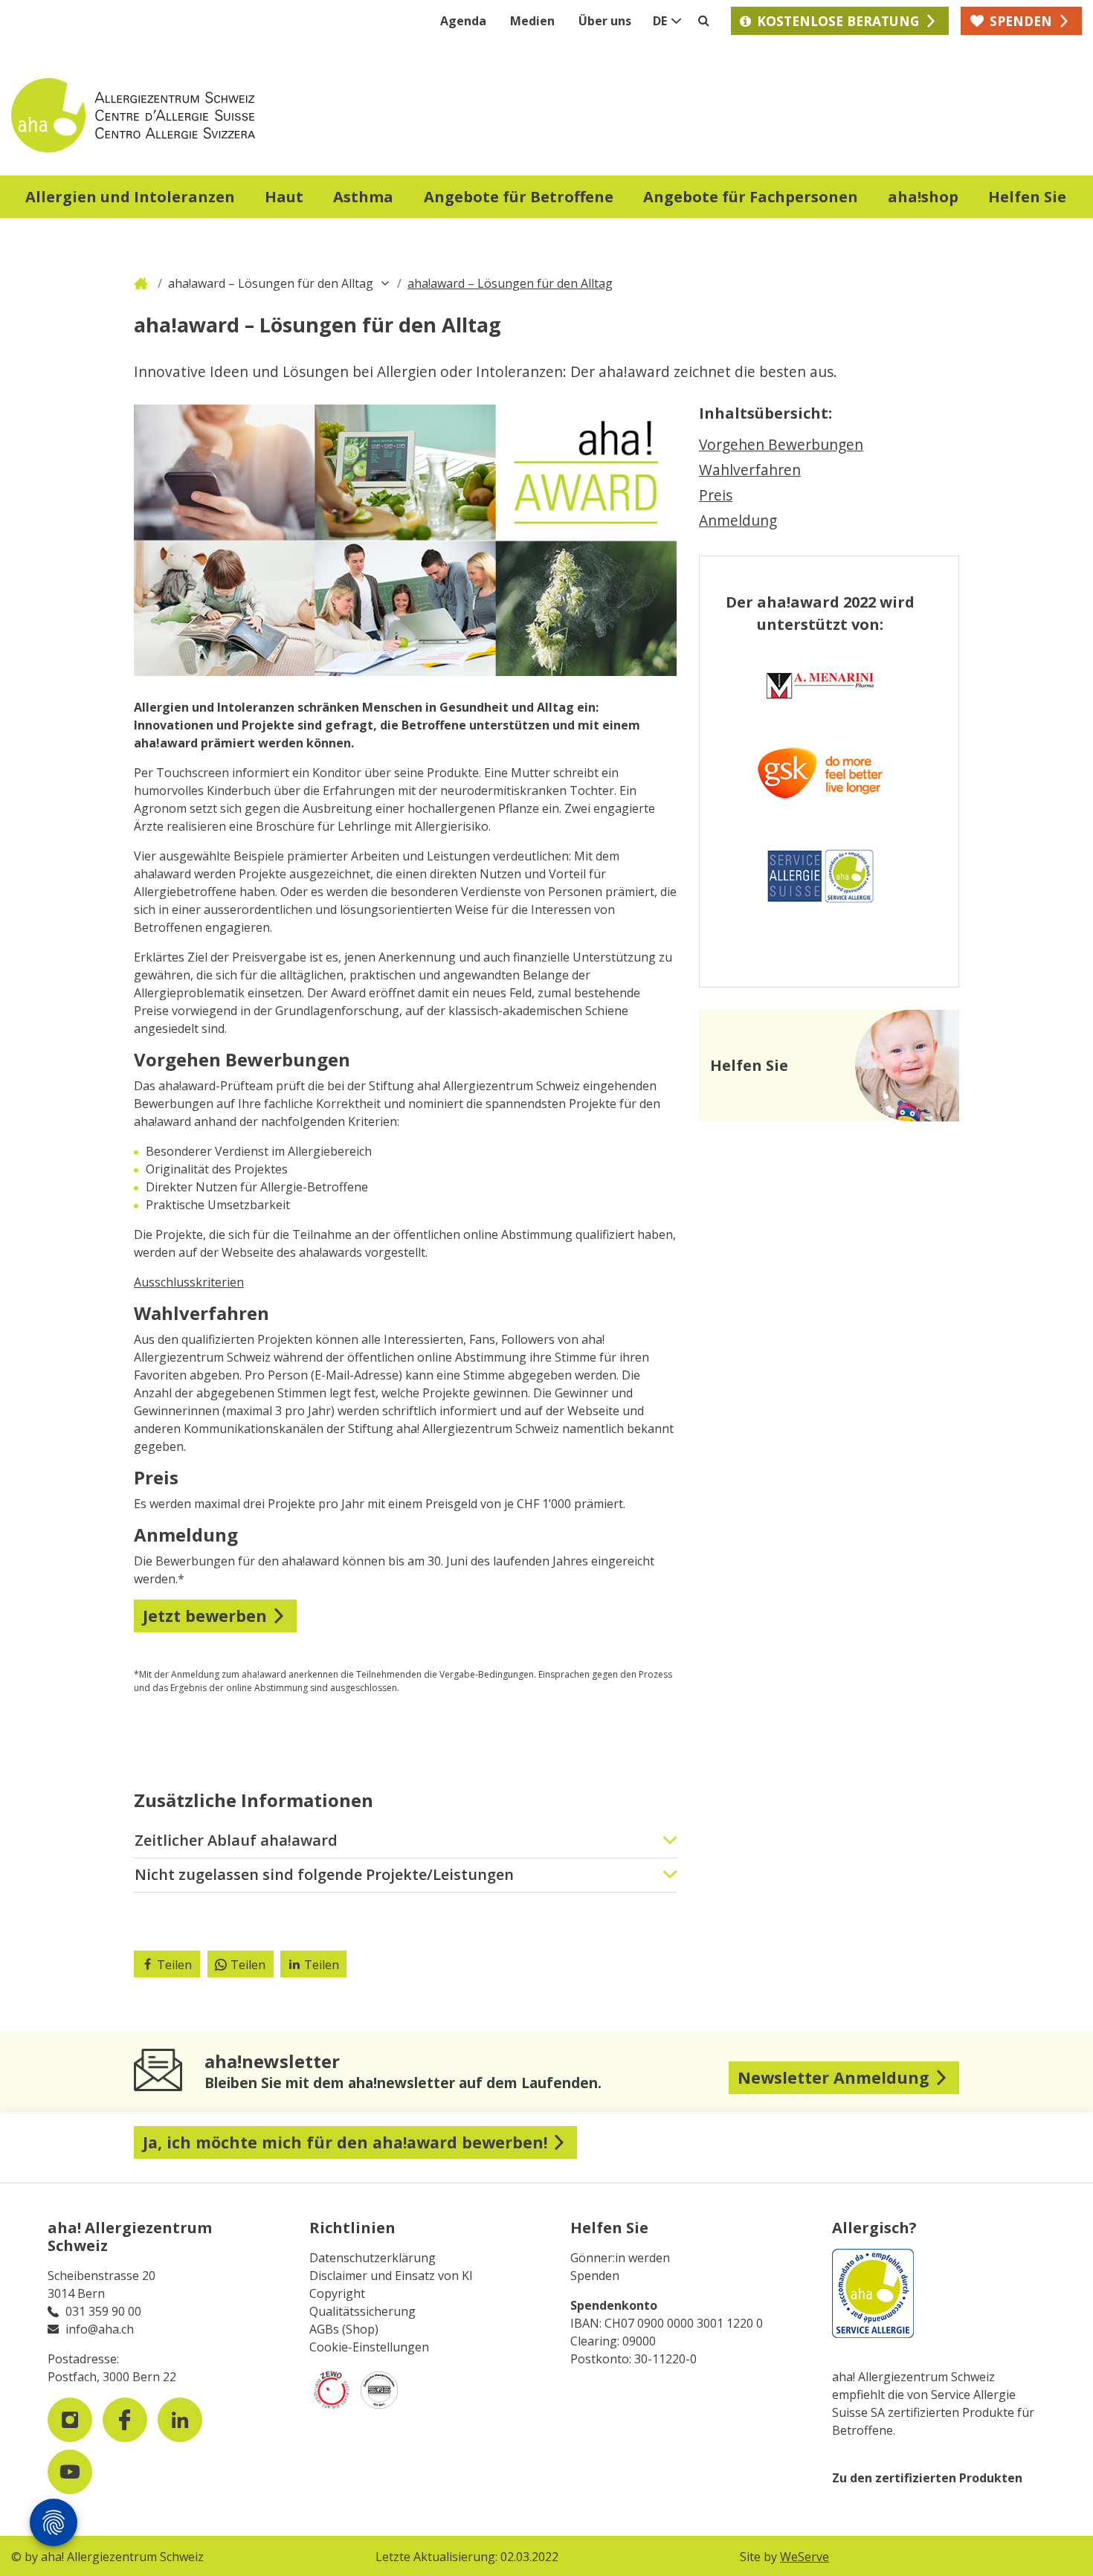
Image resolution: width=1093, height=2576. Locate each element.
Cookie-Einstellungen (369, 2347)
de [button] (660, 21)
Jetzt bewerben (205, 1616)
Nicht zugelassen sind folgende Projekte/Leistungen (324, 1874)
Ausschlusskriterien (189, 1282)
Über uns (605, 21)
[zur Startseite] (279, 115)
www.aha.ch (143, 283)
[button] (130, 199)
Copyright (337, 2293)
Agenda (463, 21)
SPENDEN (1021, 21)
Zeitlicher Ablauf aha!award (236, 1840)
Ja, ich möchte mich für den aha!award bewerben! (345, 2142)
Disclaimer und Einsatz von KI (391, 2276)
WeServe (805, 2557)
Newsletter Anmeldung (834, 2077)
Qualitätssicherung (362, 2311)
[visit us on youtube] (70, 2472)
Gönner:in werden (620, 2258)
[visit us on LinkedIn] (180, 2420)
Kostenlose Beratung (838, 21)
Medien (532, 21)
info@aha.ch (100, 2329)
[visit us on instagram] (70, 2420)
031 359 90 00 (103, 2311)
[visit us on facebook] (125, 2420)
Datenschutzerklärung (373, 2258)
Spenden (595, 2276)
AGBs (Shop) (344, 2329)
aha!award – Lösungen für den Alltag (271, 283)
